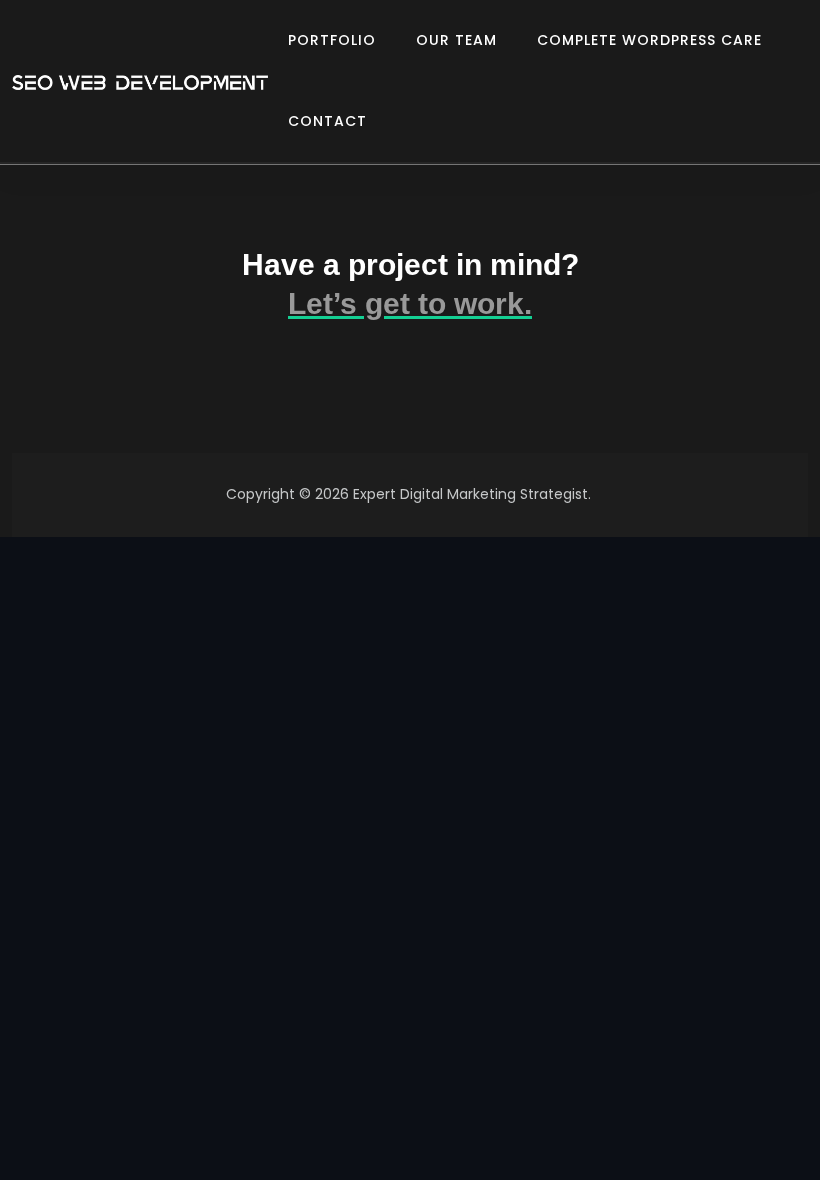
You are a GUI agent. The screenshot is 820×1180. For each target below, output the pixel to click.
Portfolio (332, 40)
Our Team (456, 40)
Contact (327, 121)
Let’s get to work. (410, 303)
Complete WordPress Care (649, 40)
